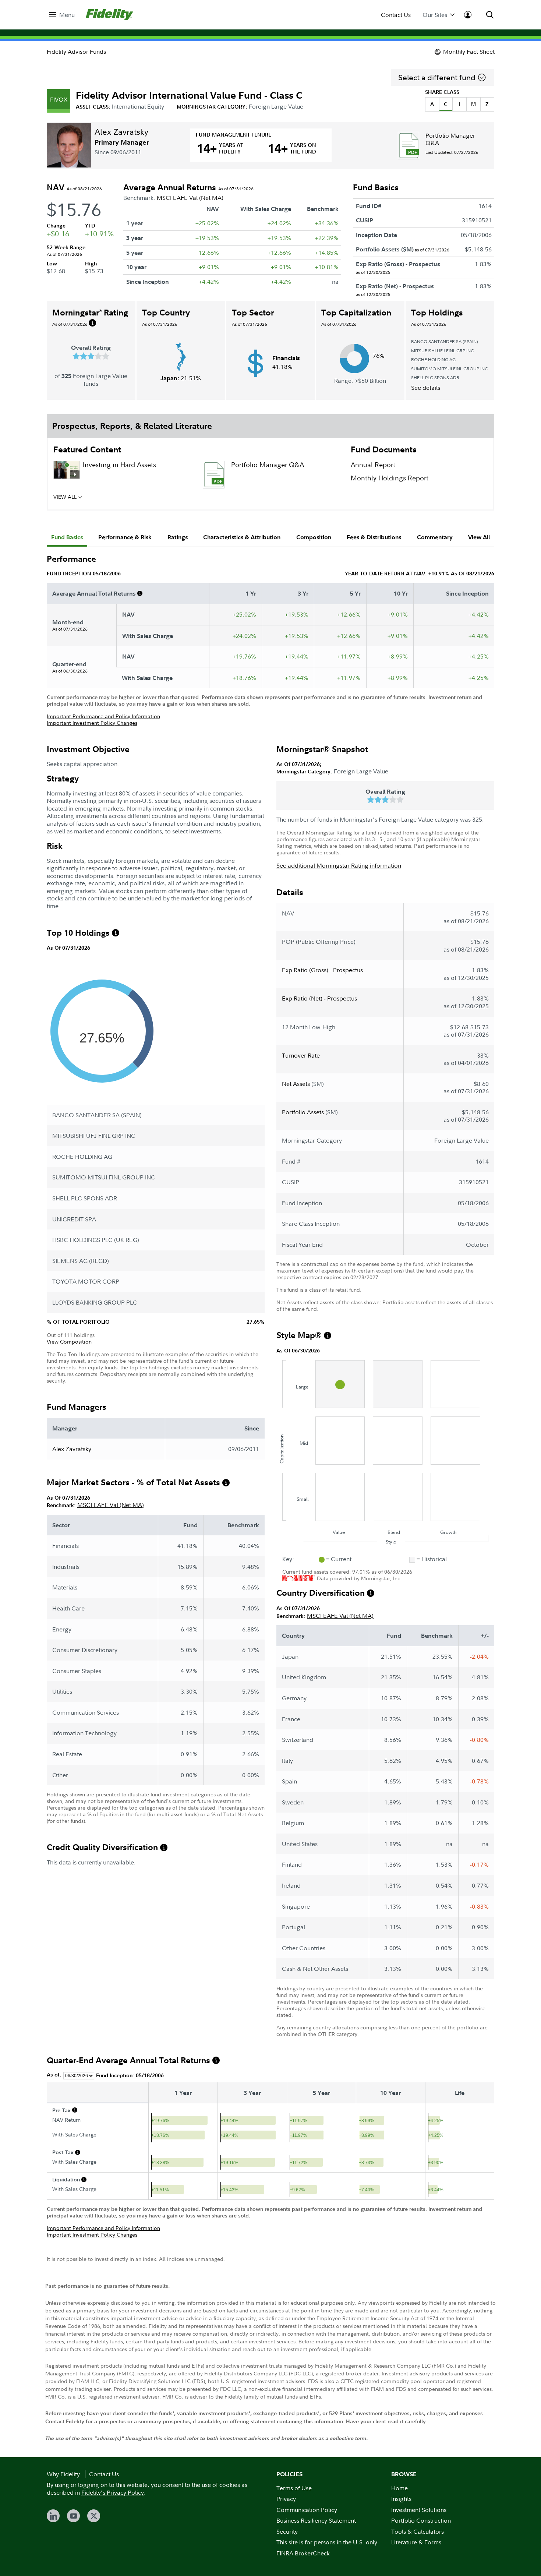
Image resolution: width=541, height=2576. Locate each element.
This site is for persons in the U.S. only (327, 2542)
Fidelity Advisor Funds (76, 52)
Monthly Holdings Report (390, 478)
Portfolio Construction (421, 2520)
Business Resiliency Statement (316, 2520)
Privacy (286, 2499)
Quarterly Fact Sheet (114, 499)
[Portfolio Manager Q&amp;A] (409, 146)
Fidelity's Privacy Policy (113, 2492)
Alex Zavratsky (121, 131)
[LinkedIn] (53, 2516)
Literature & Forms (416, 2542)
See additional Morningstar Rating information (339, 865)
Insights (401, 2499)
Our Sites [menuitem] (435, 15)
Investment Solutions (419, 2510)
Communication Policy (307, 2510)
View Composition (69, 1342)
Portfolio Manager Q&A (450, 139)
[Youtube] (73, 2516)
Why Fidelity (63, 2474)
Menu (67, 15)
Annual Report (373, 465)
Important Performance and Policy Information (103, 716)
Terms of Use (294, 2488)
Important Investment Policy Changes (92, 723)
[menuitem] (62, 15)
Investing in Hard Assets (119, 465)
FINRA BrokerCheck (303, 2553)
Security (287, 2531)
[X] (94, 2516)
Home (399, 2488)
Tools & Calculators (418, 2531)
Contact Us (396, 15)
